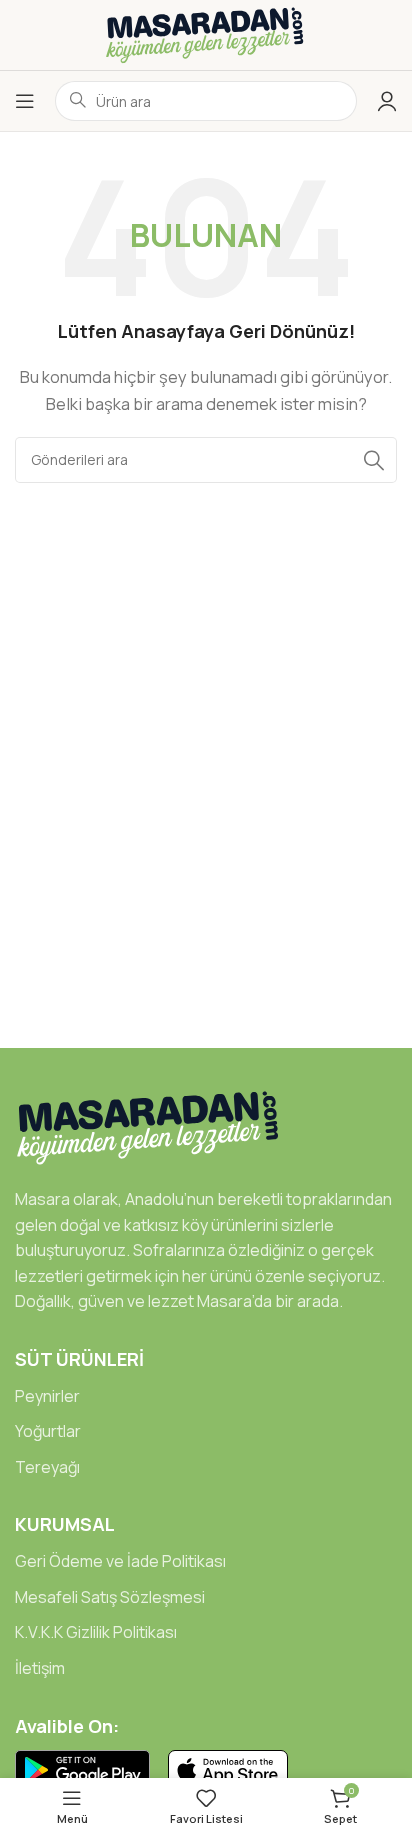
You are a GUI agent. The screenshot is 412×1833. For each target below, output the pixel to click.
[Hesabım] (387, 101)
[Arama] (374, 460)
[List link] (206, 1397)
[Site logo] (206, 33)
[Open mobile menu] (25, 101)
